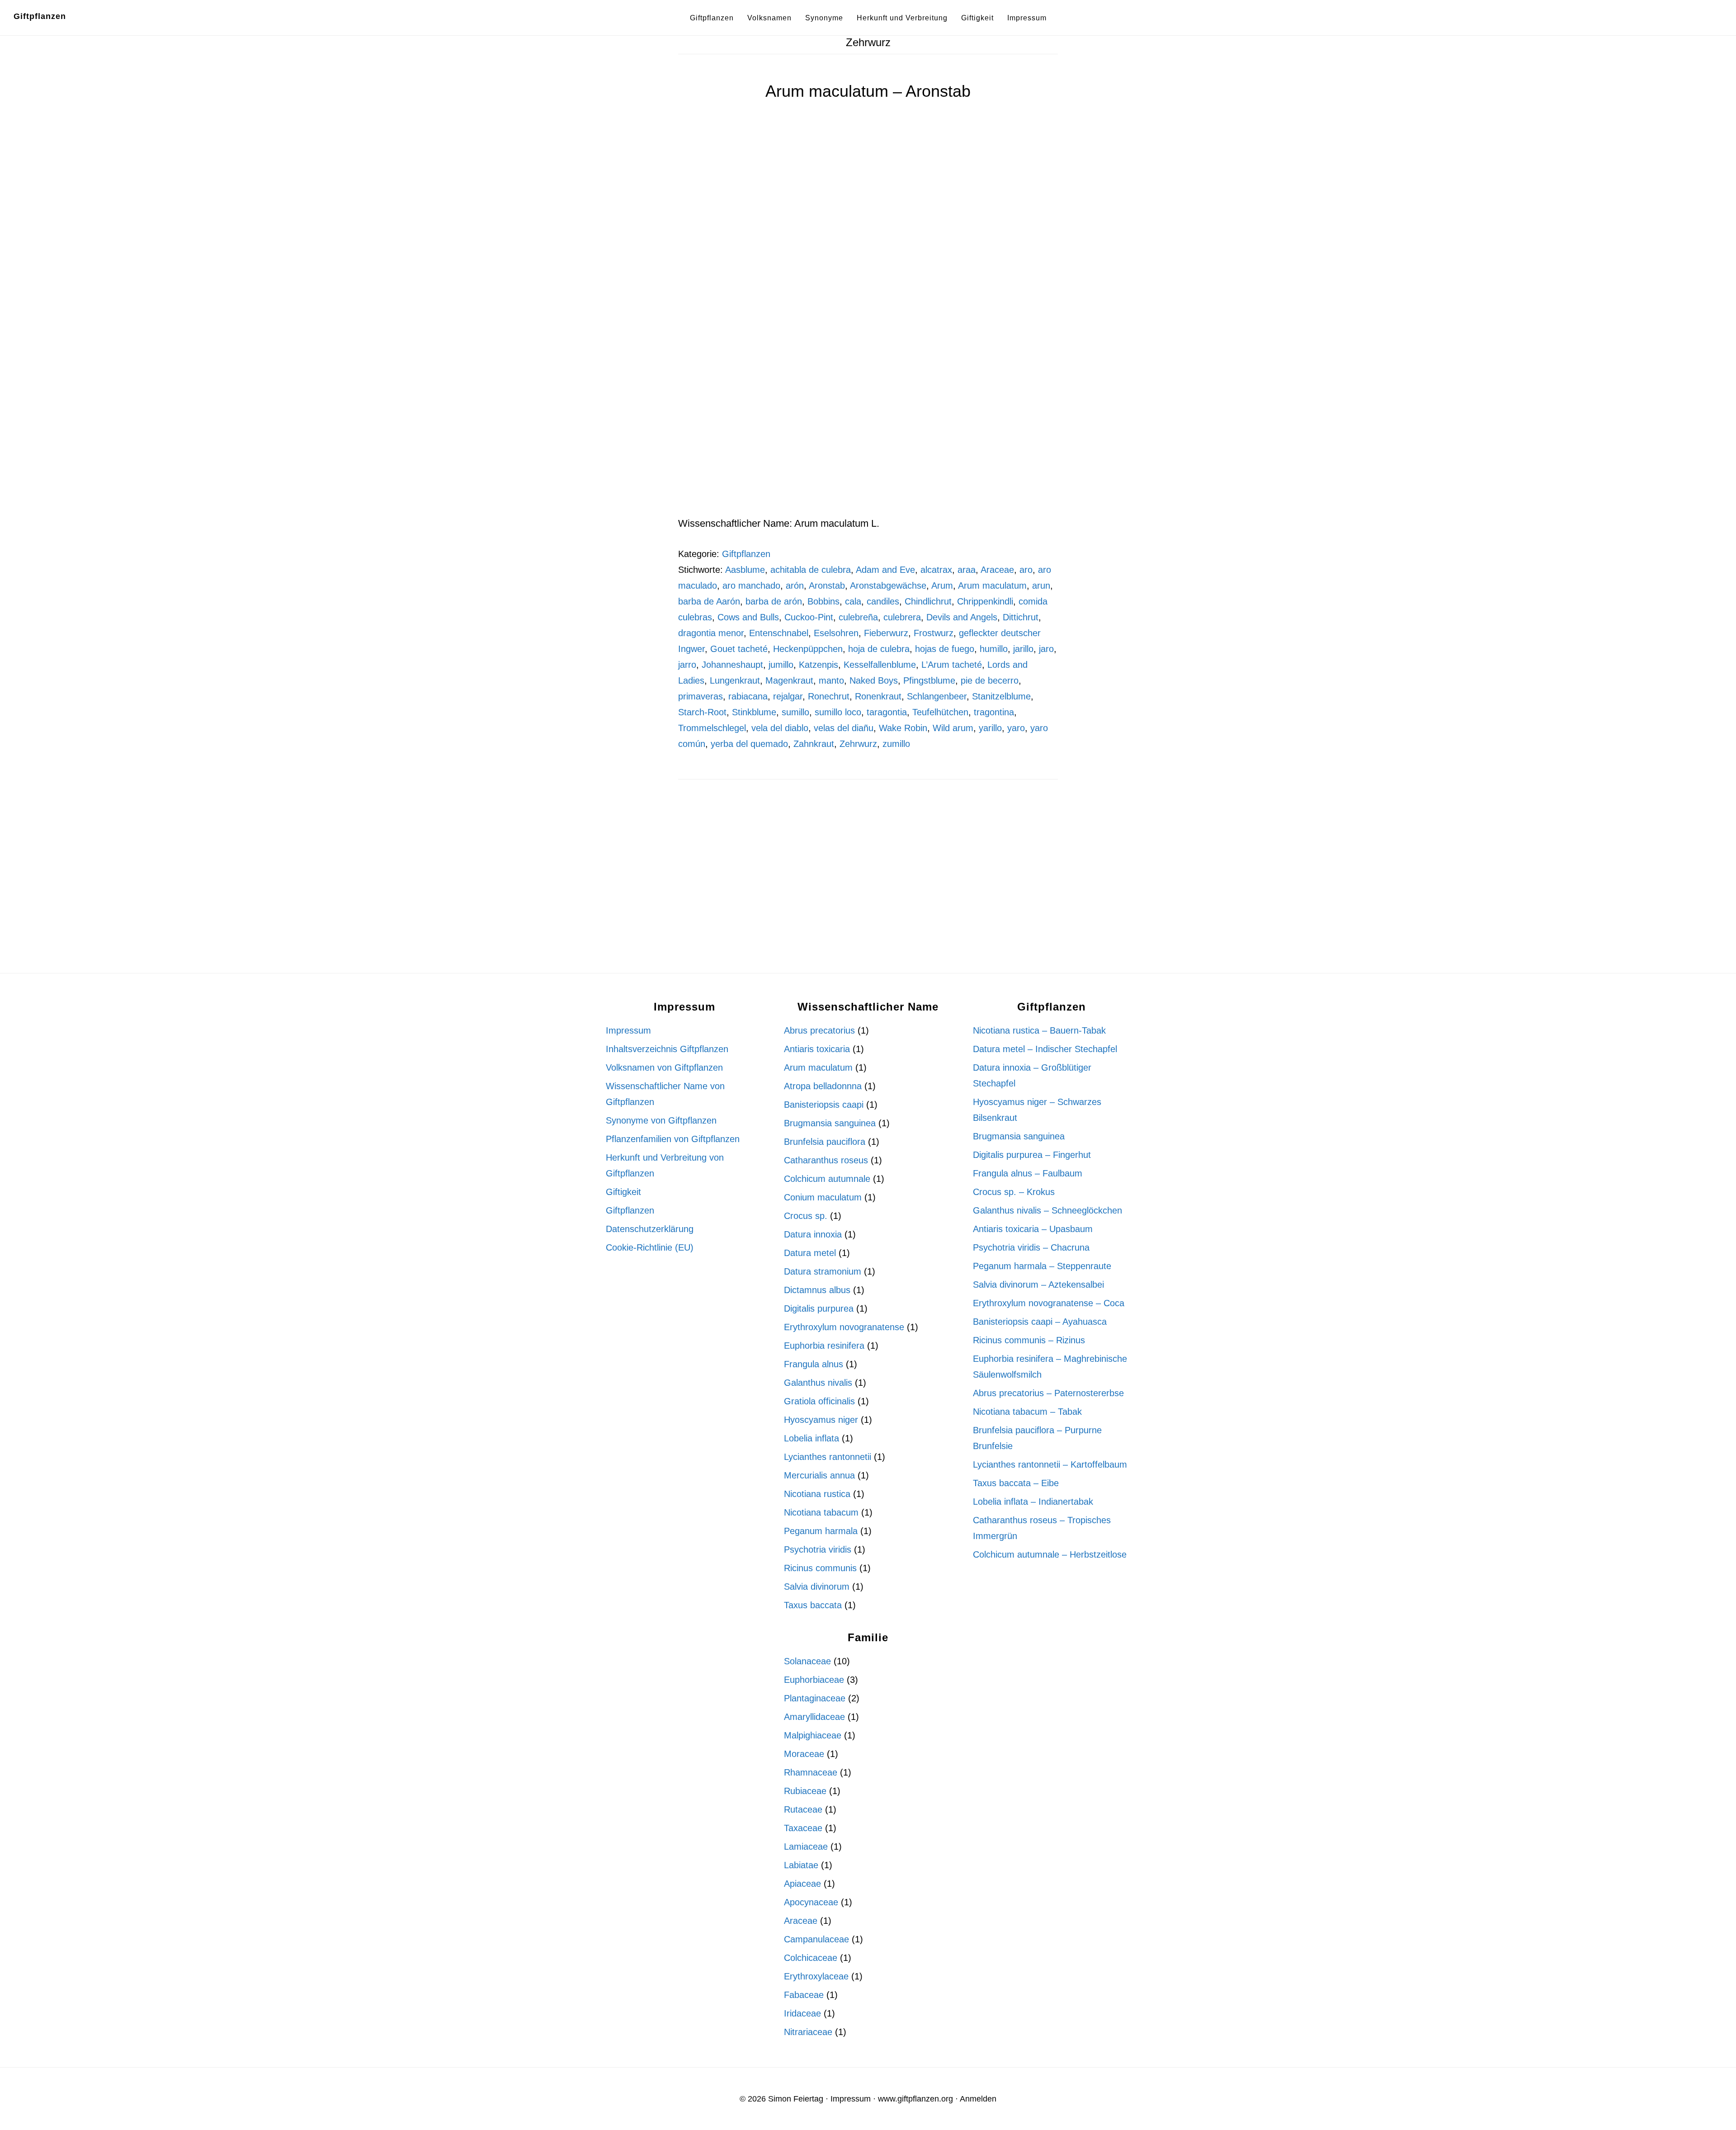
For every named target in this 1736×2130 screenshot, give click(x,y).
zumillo (896, 744)
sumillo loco (838, 712)
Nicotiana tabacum (821, 1512)
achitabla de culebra (811, 570)
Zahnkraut (814, 744)
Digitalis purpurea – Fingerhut (1032, 1155)
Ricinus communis (820, 1568)
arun (1041, 586)
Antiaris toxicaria (817, 1049)
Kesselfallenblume (880, 665)
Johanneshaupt (732, 665)
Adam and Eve (885, 570)
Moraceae (804, 1754)
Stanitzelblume (1001, 696)
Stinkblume (754, 712)
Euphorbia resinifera (824, 1346)
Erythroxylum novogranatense (844, 1327)
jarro (687, 665)
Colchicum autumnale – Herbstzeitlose (1050, 1554)
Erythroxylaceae (816, 1976)
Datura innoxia (813, 1234)
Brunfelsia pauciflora (825, 1142)
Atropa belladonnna (823, 1086)
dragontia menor (711, 633)
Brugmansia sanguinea (830, 1123)
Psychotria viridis (818, 1549)
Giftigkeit (623, 1192)
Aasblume (745, 570)
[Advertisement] (868, 448)
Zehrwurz (858, 744)
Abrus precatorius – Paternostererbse (1048, 1393)
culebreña (858, 617)
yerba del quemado (749, 744)
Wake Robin (903, 728)
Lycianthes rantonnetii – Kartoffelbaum (1050, 1464)
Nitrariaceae (808, 2032)
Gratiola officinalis (819, 1401)
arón (795, 586)
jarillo (1023, 649)
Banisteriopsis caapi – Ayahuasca (1040, 1322)
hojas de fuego (945, 649)
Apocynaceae (811, 1902)
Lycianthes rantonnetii (828, 1457)
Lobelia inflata (811, 1438)
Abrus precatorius (819, 1030)
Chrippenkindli (985, 601)
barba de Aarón (709, 601)
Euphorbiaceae (814, 1680)
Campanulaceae (816, 1939)
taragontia (887, 712)
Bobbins (823, 601)
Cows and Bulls (748, 617)
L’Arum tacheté (952, 665)
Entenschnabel (779, 633)
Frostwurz (934, 633)
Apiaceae (802, 1884)
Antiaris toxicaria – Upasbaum (1033, 1229)
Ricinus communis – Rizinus (1029, 1340)
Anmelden (978, 2099)
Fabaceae (804, 1995)
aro (1026, 570)
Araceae (997, 570)
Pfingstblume (929, 680)
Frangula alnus (814, 1364)
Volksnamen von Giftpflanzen (664, 1067)
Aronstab (827, 586)
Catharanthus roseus (826, 1160)
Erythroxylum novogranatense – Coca (1049, 1303)
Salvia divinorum (817, 1587)
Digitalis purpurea (819, 1308)
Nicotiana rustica (817, 1494)
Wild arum (953, 728)
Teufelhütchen (940, 712)
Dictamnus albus (817, 1290)
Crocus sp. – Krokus (1014, 1192)
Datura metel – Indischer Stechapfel (1045, 1049)
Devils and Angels (962, 617)
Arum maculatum (992, 586)
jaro (1046, 649)
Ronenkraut (878, 696)
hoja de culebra (879, 649)
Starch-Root (702, 712)
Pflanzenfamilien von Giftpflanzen (673, 1139)
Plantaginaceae (815, 1698)
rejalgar (788, 696)
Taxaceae (803, 1828)
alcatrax (936, 570)
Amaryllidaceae (814, 1717)
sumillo (795, 712)
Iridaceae (802, 2013)
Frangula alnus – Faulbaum (1028, 1173)
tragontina (994, 712)
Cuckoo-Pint (809, 617)
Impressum (628, 1030)
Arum (942, 586)
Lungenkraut (735, 680)
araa (967, 570)
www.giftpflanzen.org (915, 2099)
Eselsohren (836, 633)
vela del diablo (780, 728)
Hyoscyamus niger (821, 1420)
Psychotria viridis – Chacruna (1031, 1247)
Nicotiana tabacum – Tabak (1027, 1412)
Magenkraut (789, 680)
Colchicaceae (811, 1958)
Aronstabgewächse (888, 586)
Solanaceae (807, 1661)
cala (853, 601)
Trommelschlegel (712, 728)
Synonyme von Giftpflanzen (661, 1120)
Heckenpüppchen (808, 649)
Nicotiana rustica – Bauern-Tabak (1039, 1030)
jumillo (781, 665)
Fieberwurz (886, 633)
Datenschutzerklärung (650, 1229)
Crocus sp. (806, 1216)
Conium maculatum (823, 1197)
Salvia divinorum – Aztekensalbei (1038, 1285)
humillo (994, 649)
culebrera (902, 617)
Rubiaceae (805, 1791)
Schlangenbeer (937, 696)
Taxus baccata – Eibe (1016, 1483)
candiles (883, 601)
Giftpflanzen (40, 16)
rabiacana (748, 696)
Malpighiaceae (813, 1735)
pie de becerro (990, 680)
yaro (1016, 728)
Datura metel (810, 1253)
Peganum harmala (821, 1531)
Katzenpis (818, 665)
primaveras (701, 696)
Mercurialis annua (819, 1475)
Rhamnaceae (811, 1772)
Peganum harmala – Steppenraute (1042, 1266)
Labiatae (801, 1865)
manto (831, 680)
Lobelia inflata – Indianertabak (1033, 1502)
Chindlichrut (928, 601)
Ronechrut (829, 696)
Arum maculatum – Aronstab (868, 91)
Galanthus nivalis (818, 1383)
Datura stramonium (823, 1271)
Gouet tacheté (739, 649)
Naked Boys (874, 680)
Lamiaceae (806, 1847)
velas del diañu (844, 728)
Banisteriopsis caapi (824, 1105)
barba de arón (774, 601)
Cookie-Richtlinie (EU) (650, 1247)
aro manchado (751, 586)
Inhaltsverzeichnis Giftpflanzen (667, 1049)
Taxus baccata (813, 1605)
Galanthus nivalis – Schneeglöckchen (1047, 1210)
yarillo (990, 728)
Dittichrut (1021, 617)
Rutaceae (803, 1809)
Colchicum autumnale (827, 1179)
